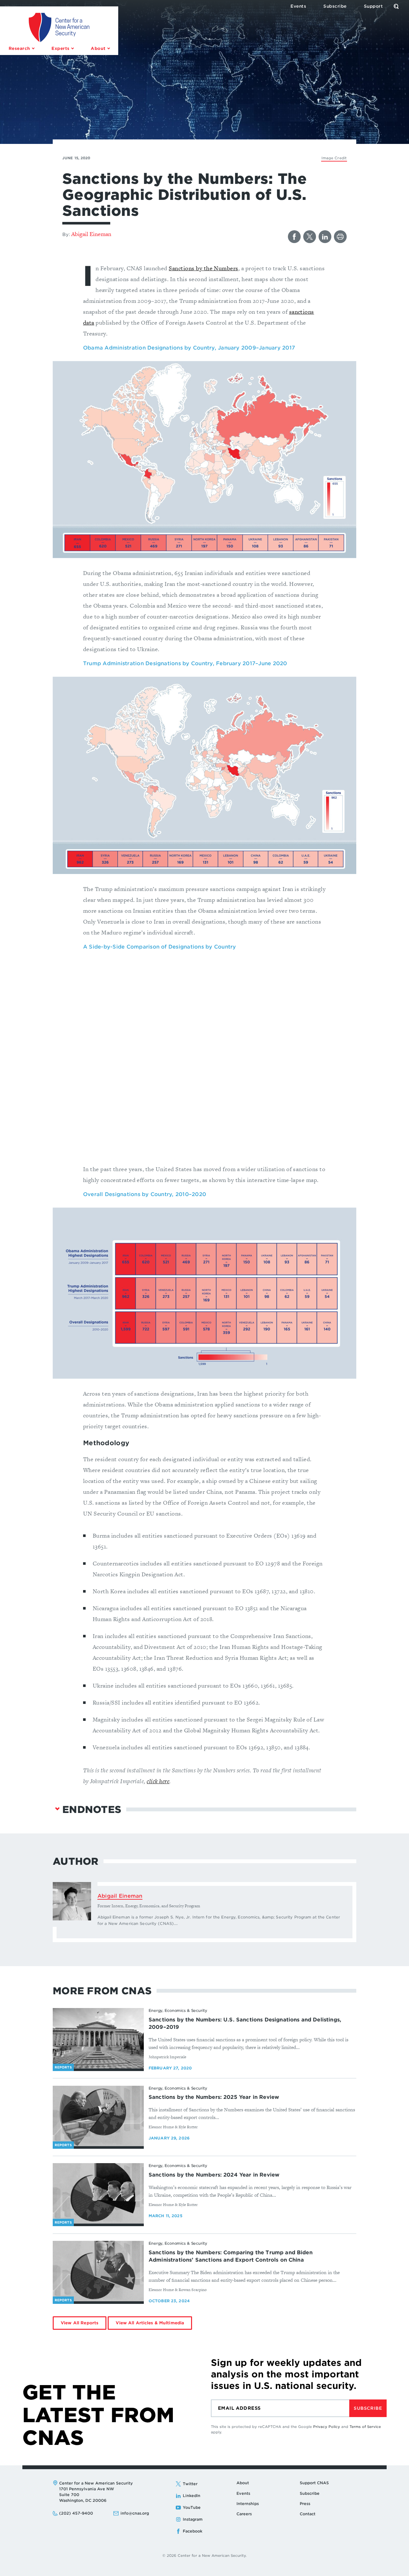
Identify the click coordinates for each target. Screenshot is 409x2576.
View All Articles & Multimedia (150, 2323)
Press (305, 2504)
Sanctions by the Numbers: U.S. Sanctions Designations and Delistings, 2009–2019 (245, 2023)
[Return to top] (397, 2564)
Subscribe (368, 2408)
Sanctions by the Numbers (203, 268)
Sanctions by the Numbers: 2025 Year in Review (214, 2097)
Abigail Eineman (91, 234)
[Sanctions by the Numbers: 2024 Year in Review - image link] (98, 2194)
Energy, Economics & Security (178, 2010)
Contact (308, 2514)
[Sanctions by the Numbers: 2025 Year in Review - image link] (98, 2116)
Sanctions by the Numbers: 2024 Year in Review (214, 2175)
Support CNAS (314, 2483)
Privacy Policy (327, 2427)
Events (243, 2493)
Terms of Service (365, 2427)
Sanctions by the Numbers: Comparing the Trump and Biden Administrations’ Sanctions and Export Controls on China (231, 2256)
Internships (248, 2504)
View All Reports (80, 2323)
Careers (244, 2514)
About (243, 2483)
